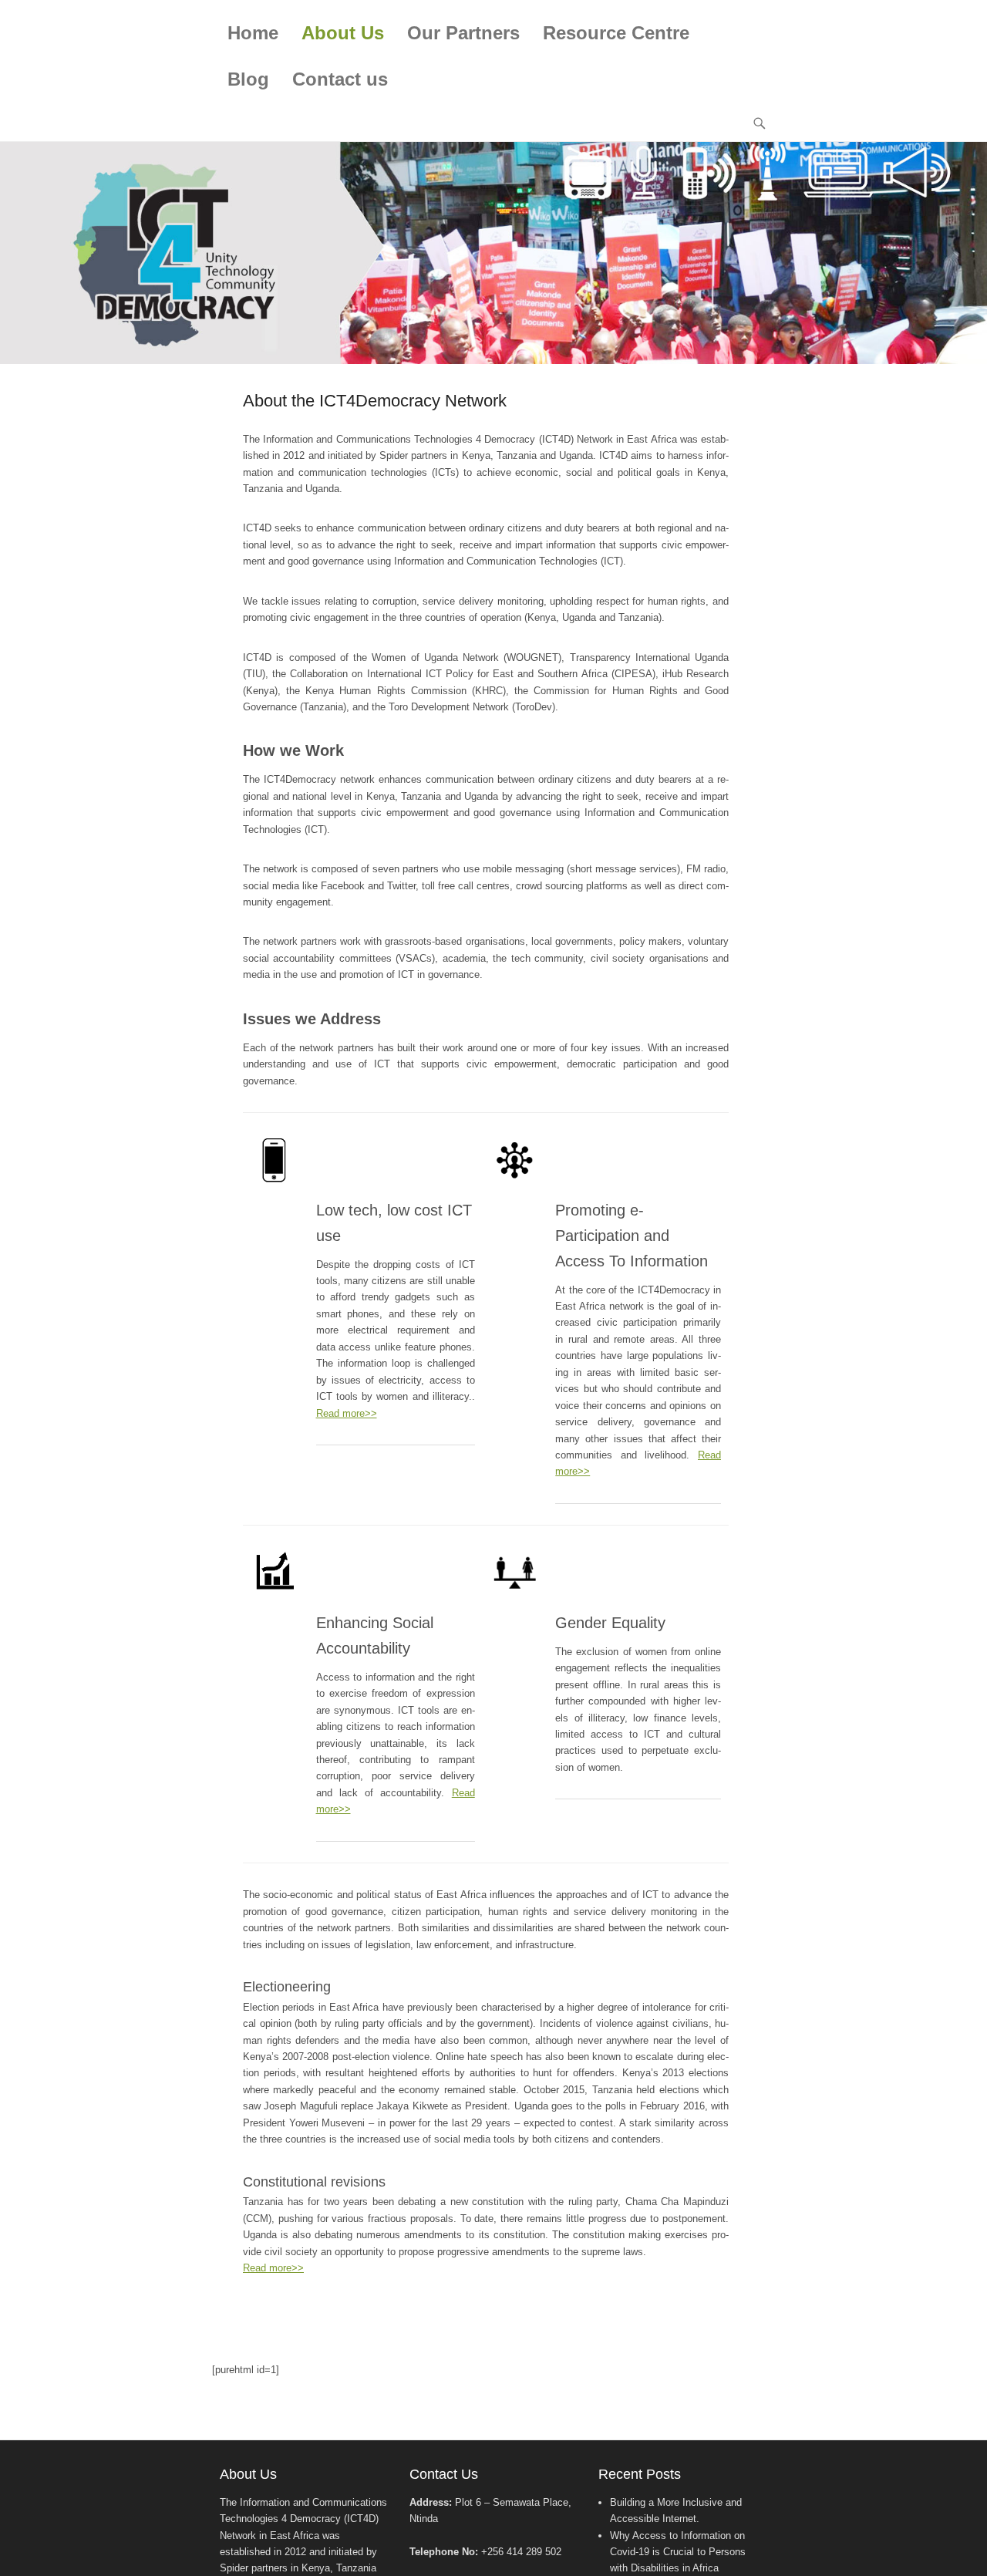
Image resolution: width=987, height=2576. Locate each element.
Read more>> (347, 1413)
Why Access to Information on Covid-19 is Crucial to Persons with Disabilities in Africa (678, 2552)
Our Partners (463, 33)
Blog (248, 79)
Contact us (340, 79)
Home (253, 33)
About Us (343, 33)
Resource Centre (616, 33)
